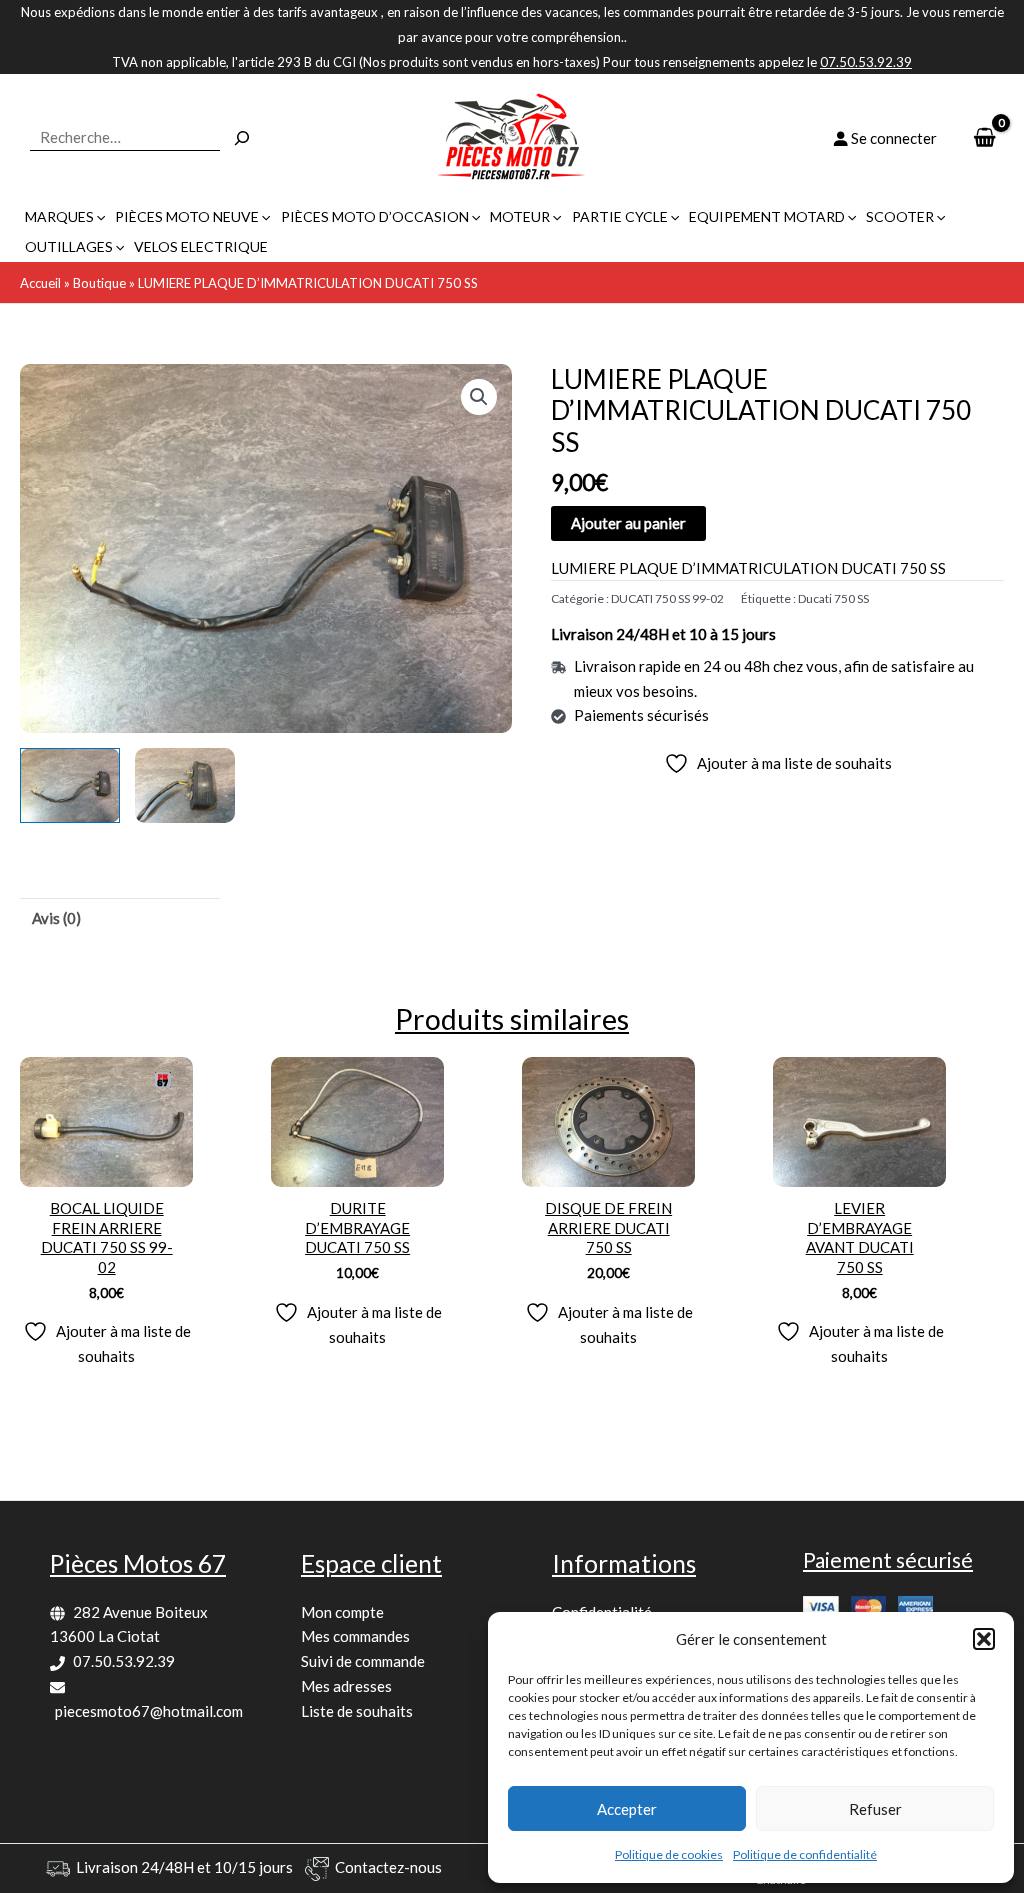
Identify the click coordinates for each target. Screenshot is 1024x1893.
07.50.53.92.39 (124, 1661)
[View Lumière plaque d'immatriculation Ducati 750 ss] (70, 785)
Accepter (627, 1809)
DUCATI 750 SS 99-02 (667, 598)
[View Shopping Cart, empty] (984, 138)
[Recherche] (242, 138)
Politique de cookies (669, 1854)
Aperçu (106, 1169)
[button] (984, 1639)
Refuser (875, 1809)
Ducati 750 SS (833, 598)
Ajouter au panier (628, 523)
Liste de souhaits (357, 1711)
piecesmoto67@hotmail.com (149, 1711)
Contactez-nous (388, 1867)
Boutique (99, 283)
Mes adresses (346, 1686)
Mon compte (342, 1612)
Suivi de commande (363, 1661)
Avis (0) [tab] (56, 918)
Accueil (40, 283)
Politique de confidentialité (805, 1854)
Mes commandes (355, 1636)
